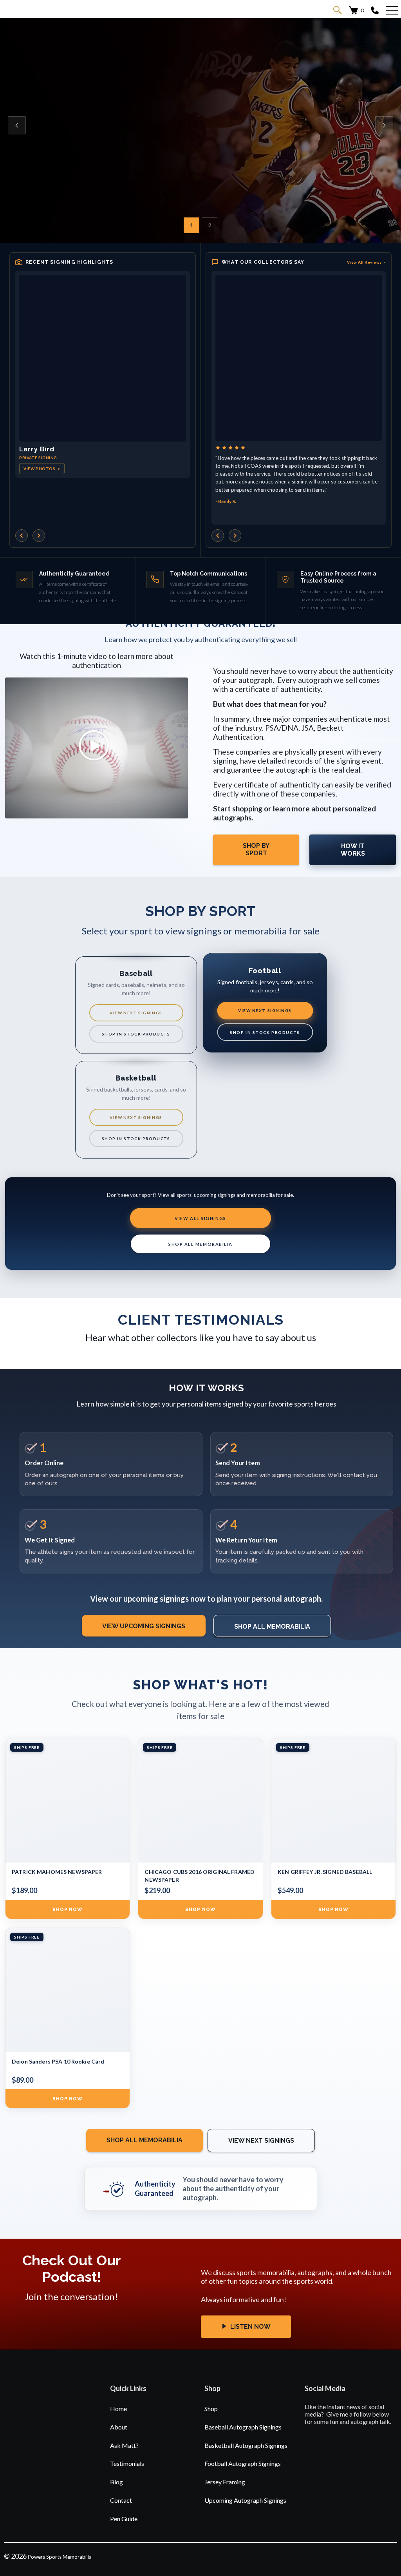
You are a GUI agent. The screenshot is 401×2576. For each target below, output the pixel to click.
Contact (121, 2500)
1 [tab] (191, 225)
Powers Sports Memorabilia (60, 2557)
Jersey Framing (225, 2482)
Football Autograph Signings (243, 2463)
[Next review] (235, 536)
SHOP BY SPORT (256, 849)
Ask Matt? (124, 2445)
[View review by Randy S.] (299, 358)
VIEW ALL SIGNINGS (200, 1218)
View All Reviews (367, 262)
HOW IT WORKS (353, 850)
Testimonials (127, 2463)
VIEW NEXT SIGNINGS (136, 1013)
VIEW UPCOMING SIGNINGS (144, 1626)
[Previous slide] (17, 125)
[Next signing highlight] (39, 536)
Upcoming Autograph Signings (245, 2500)
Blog (117, 2482)
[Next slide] (384, 125)
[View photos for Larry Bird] (103, 358)
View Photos (42, 469)
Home (118, 2409)
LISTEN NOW (250, 2327)
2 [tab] (210, 225)
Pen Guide (124, 2519)
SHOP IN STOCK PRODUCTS (136, 1034)
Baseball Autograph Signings (243, 2427)
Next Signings (55, 158)
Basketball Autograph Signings (246, 2445)
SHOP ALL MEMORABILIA (200, 1244)
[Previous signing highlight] (22, 536)
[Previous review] (218, 536)
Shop (211, 2409)
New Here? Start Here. (136, 158)
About (119, 2427)
